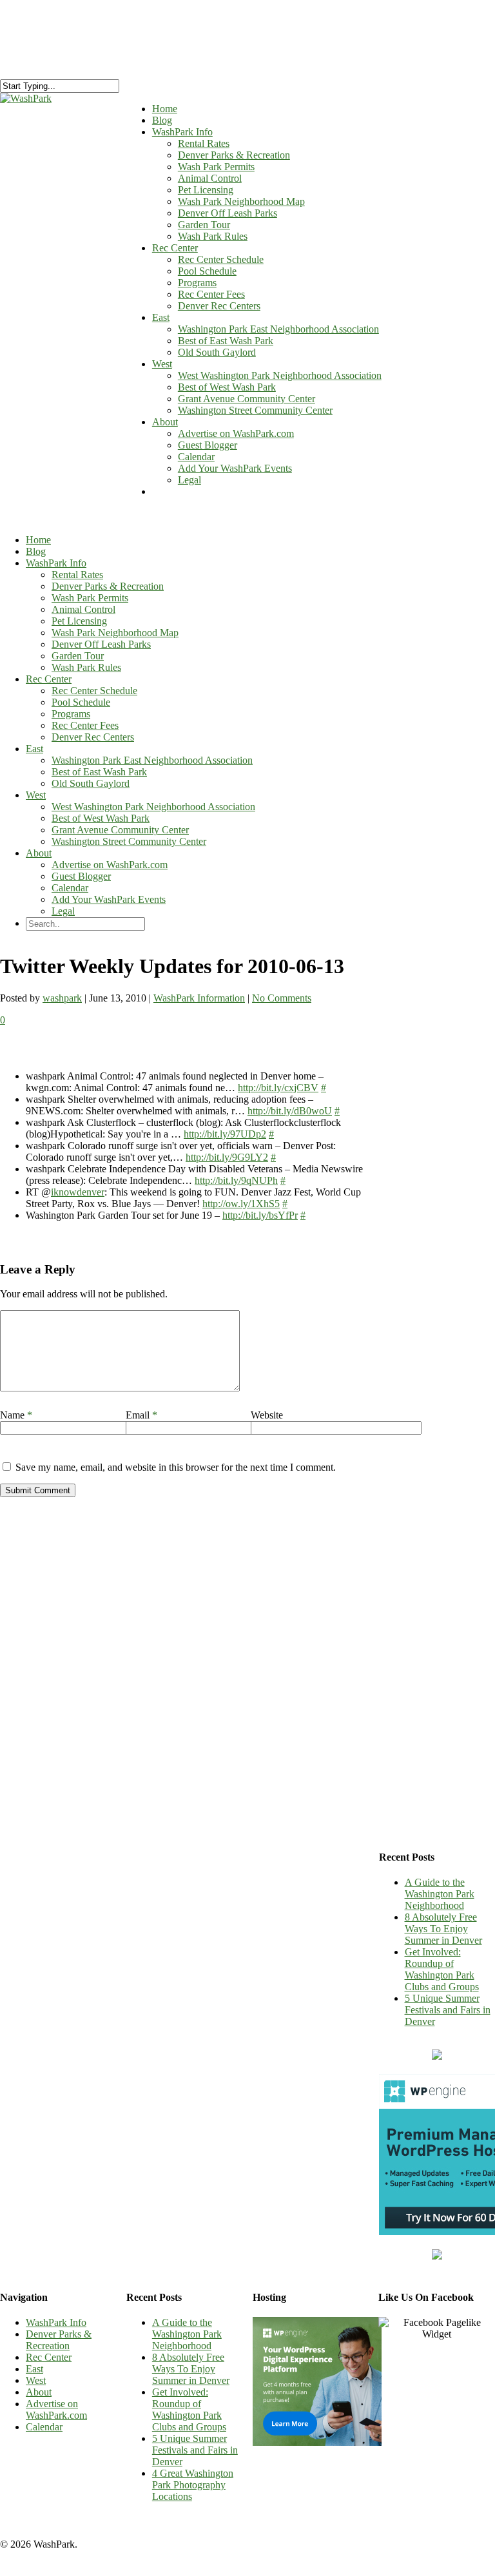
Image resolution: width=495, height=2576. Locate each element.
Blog (36, 551)
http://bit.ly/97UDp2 (225, 1134)
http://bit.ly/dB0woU (290, 1111)
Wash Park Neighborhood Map (241, 201)
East (161, 317)
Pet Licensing (206, 190)
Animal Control (210, 178)
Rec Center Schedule (221, 259)
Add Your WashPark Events (235, 468)
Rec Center (175, 248)
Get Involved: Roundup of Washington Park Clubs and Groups (442, 1969)
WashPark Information (199, 998)
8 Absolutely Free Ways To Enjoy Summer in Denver (443, 1929)
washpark (62, 998)
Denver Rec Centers (219, 306)
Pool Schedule (207, 271)
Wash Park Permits (216, 167)
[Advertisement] (437, 1235)
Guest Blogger (208, 445)
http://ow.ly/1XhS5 (241, 1204)
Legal (189, 480)
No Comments (282, 998)
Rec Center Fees (211, 294)
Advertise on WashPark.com (236, 433)
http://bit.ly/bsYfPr (260, 1215)
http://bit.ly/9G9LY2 (227, 1157)
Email (141, 1415)
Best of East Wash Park (226, 341)
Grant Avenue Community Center (247, 399)
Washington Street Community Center (255, 410)
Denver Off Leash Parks (228, 213)
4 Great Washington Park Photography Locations (193, 2485)
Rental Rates (204, 143)
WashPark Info (56, 563)
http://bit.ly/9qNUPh (236, 1180)
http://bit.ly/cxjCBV (278, 1088)
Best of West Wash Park (227, 387)
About (165, 422)
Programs (197, 283)
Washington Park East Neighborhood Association (278, 329)
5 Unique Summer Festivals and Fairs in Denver (448, 2010)
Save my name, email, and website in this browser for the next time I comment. (176, 1467)
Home (38, 540)
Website (267, 1415)
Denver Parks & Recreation (234, 155)
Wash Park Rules (213, 236)
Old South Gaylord (217, 352)
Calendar (196, 457)
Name (16, 1415)
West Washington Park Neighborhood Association (280, 375)
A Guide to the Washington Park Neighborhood (440, 1894)
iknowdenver (78, 1192)
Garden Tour (204, 225)
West (162, 364)
